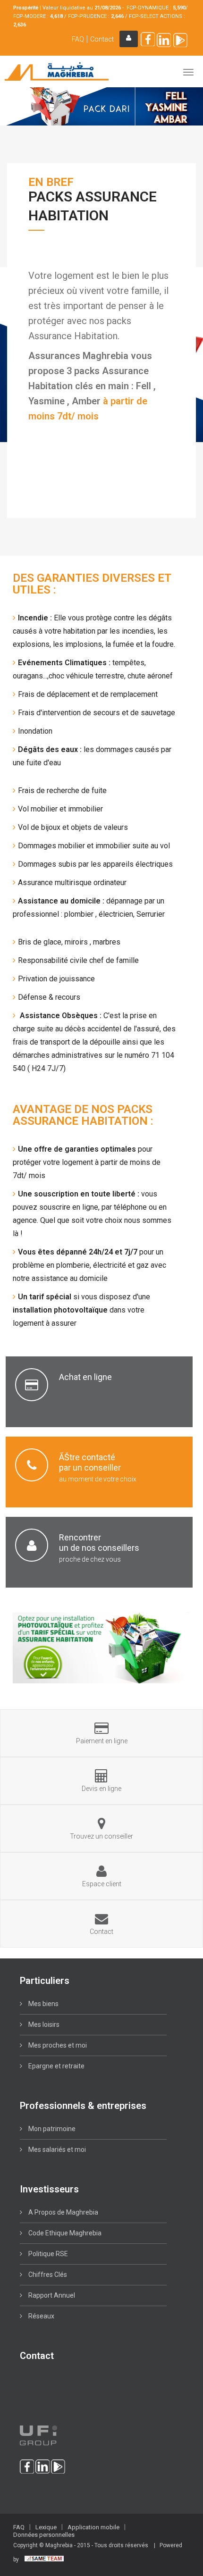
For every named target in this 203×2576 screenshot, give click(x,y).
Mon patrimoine (51, 2129)
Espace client (129, 39)
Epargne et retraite (56, 2066)
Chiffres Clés (47, 2275)
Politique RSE (47, 2254)
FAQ (78, 39)
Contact (102, 39)
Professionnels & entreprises (83, 2106)
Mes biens (43, 2004)
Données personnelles (44, 2535)
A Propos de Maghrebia (63, 2212)
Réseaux (41, 2316)
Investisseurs (49, 2189)
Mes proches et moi (57, 2045)
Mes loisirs (43, 2024)
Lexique (46, 2527)
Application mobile (93, 2527)
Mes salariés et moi (56, 2149)
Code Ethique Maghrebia (64, 2233)
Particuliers (45, 1981)
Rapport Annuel (51, 2295)
